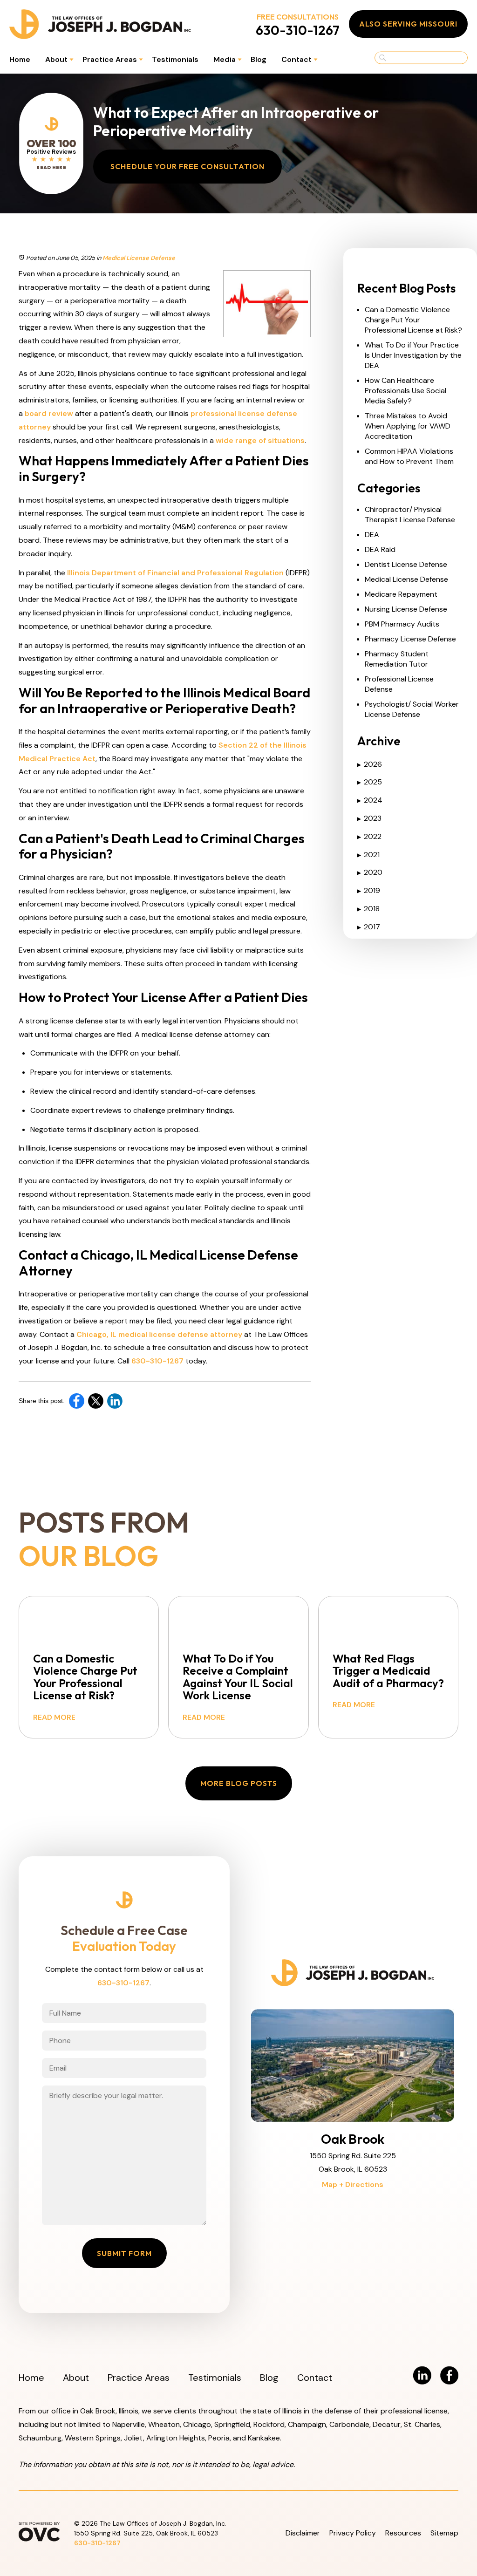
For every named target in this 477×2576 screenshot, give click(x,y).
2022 (369, 836)
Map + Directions (353, 2184)
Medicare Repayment (401, 594)
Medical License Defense (139, 258)
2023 (369, 818)
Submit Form (124, 2253)
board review (49, 413)
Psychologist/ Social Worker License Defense (412, 709)
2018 (368, 909)
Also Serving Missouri (408, 24)
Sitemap (444, 2533)
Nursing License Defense (406, 609)
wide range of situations (260, 440)
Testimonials (175, 59)
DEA (372, 535)
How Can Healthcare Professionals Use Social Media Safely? (405, 391)
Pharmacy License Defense (410, 639)
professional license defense (244, 413)
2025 (370, 782)
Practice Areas (110, 59)
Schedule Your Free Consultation (187, 166)
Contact (296, 59)
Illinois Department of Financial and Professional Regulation (175, 573)
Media (225, 59)
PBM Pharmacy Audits (402, 624)
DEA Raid (380, 549)
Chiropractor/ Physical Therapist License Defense (410, 515)
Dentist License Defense (406, 564)
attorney (35, 427)
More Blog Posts (239, 1783)
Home (20, 59)
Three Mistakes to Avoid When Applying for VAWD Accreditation (408, 426)
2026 (370, 764)
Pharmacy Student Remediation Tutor (397, 659)
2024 (370, 800)
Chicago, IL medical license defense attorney (159, 1334)
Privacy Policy (353, 2533)
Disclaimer (303, 2533)
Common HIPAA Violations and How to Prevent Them (409, 456)
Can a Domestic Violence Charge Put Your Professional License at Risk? (413, 320)
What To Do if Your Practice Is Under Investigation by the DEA (413, 355)
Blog (259, 59)
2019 (369, 890)
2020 (370, 872)
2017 (369, 927)
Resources (403, 2533)
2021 (368, 855)
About (56, 59)
